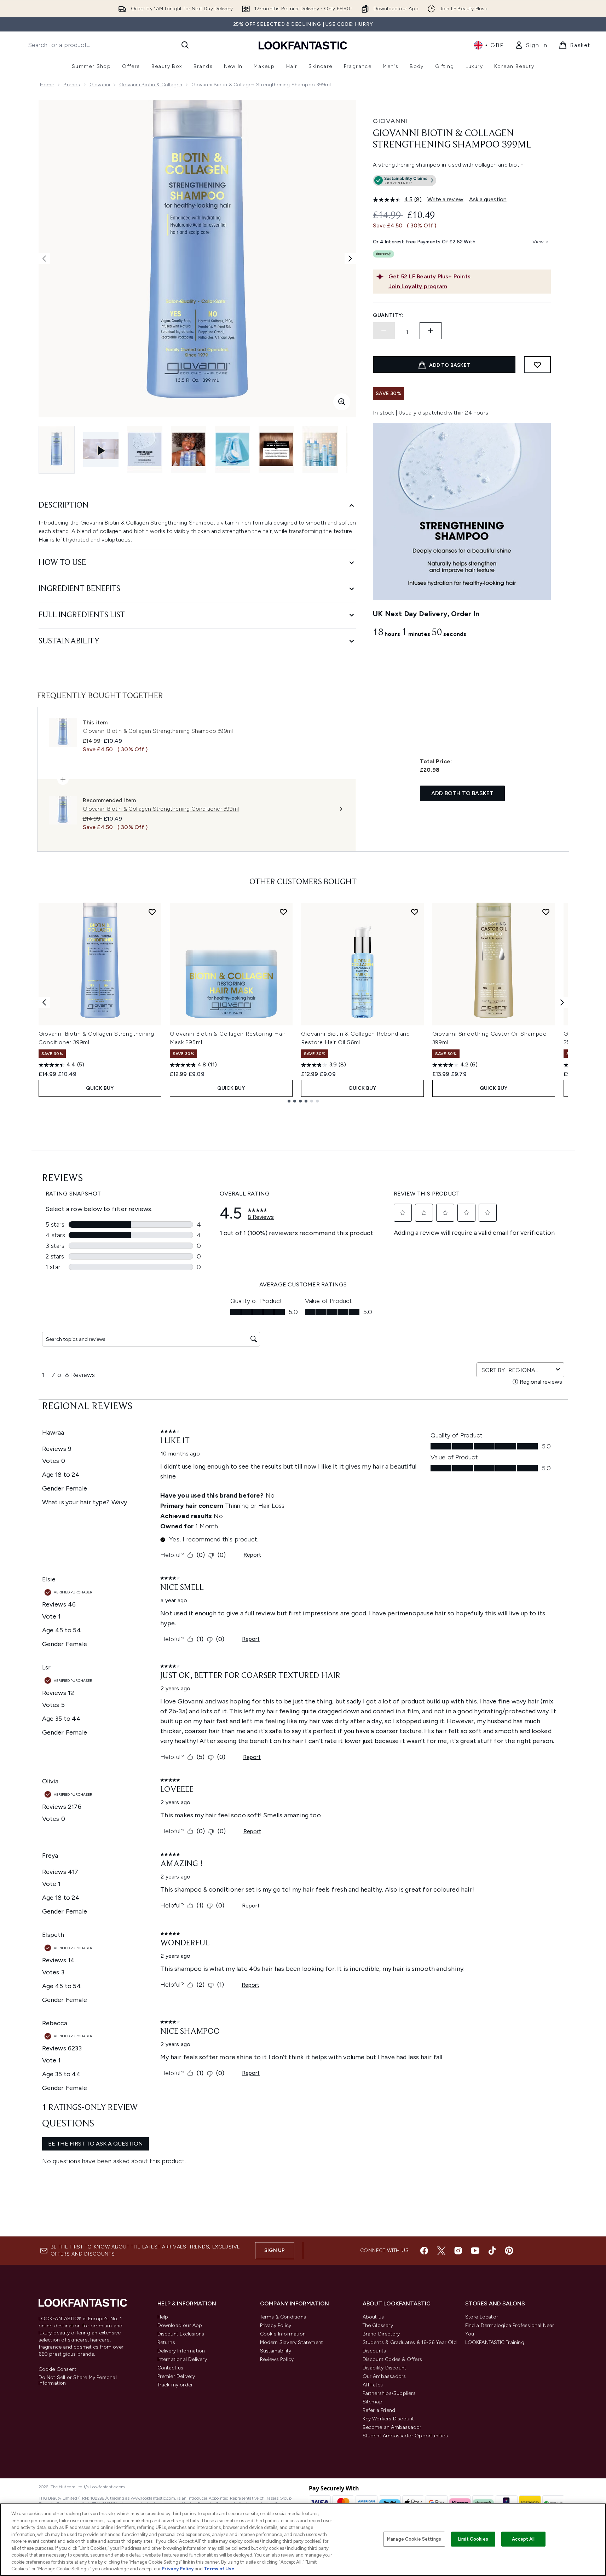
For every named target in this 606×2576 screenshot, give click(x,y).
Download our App (180, 2325)
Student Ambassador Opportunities (405, 2436)
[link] (531, 45)
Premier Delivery (176, 2376)
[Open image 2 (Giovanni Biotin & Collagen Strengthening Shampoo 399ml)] (145, 449)
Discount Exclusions (181, 2334)
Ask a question (488, 199)
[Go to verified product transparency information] (405, 180)
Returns (166, 2342)
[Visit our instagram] (458, 2251)
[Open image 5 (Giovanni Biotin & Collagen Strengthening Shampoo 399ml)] (276, 449)
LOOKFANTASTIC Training (495, 2342)
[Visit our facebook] (424, 2251)
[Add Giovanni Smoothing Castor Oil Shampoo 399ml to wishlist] (546, 912)
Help (163, 2317)
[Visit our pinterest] (509, 2251)
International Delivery (182, 2359)
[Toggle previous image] (44, 259)
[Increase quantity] (431, 331)
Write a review (445, 199)
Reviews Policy (277, 2359)
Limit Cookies (473, 2539)
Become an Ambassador (392, 2427)
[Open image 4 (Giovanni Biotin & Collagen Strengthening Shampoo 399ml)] (232, 449)
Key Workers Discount (388, 2419)
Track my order (175, 2385)
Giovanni (100, 85)
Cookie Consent (58, 2369)
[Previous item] (44, 1002)
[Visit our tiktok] (492, 2251)
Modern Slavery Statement (292, 2342)
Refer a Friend (379, 2410)
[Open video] (101, 450)
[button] (462, 182)
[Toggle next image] (350, 259)
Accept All (523, 2539)
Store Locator (482, 2317)
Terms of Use (219, 2569)
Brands (72, 85)
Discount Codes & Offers (393, 2359)
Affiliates (373, 2385)
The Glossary (378, 2325)
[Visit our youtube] (475, 2251)
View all (542, 242)
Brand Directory (381, 2334)
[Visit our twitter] (441, 2251)
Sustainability (276, 2351)
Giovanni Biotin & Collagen (151, 85)
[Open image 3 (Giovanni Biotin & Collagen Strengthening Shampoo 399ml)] (189, 449)
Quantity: (388, 315)
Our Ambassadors (384, 2376)
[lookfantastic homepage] (303, 45)
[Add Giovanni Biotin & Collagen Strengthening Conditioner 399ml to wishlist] (152, 912)
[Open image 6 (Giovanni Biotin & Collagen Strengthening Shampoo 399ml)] (320, 449)
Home (47, 85)
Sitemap (373, 2402)
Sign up (275, 2250)
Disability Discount (385, 2368)
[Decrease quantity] (384, 331)
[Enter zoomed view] (342, 402)
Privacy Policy (276, 2325)
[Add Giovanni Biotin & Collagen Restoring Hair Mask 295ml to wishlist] (283, 912)
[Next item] (562, 1002)
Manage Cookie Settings (414, 2539)
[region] (303, 2540)
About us (373, 2317)
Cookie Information (283, 2334)
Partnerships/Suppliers (389, 2393)
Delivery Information (181, 2351)
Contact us (171, 2368)
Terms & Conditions (283, 2317)
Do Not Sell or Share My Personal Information (78, 2380)
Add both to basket (463, 793)
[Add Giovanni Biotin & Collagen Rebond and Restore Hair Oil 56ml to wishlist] (415, 912)
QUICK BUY (100, 1088)
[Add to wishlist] (537, 365)
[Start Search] (185, 45)
